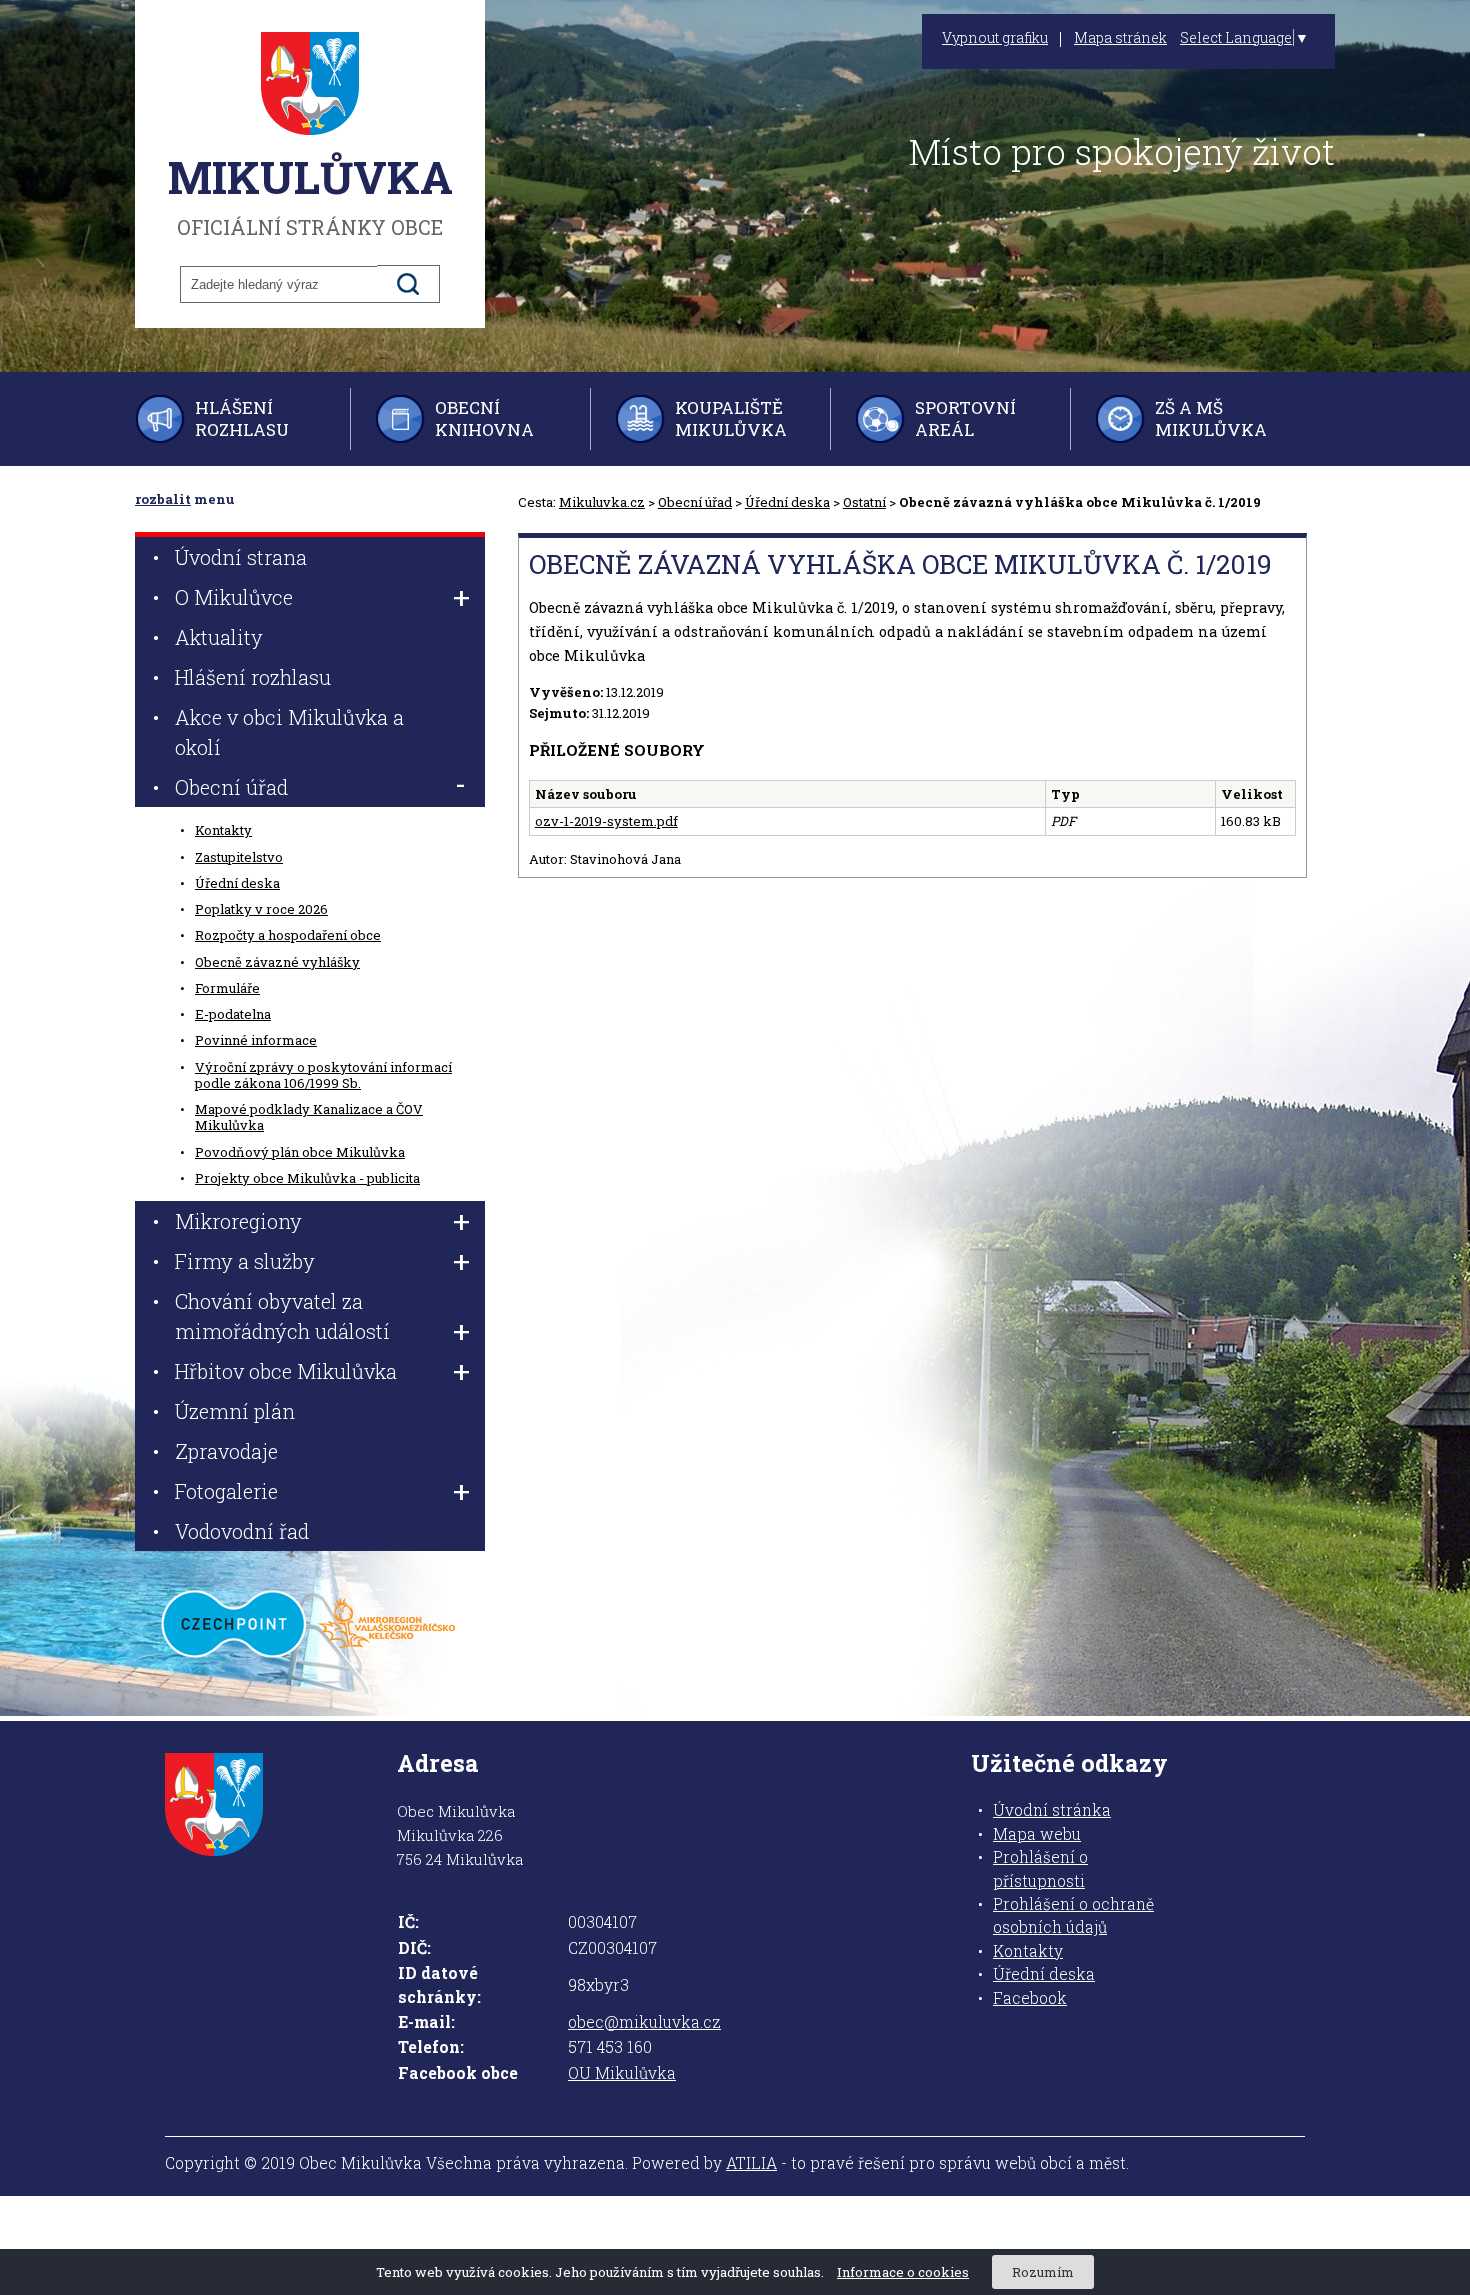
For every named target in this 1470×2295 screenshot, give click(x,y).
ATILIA (751, 2163)
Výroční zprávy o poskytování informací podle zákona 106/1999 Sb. (323, 1075)
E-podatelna (233, 1014)
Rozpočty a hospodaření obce (288, 935)
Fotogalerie (226, 1491)
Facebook (1030, 1998)
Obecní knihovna (484, 418)
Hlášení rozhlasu (242, 418)
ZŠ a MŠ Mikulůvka (1211, 418)
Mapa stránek (1120, 38)
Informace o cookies (903, 2272)
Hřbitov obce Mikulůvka (286, 1371)
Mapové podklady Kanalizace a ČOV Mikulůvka (309, 1117)
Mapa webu (1037, 1834)
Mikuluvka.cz (602, 502)
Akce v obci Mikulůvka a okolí (289, 732)
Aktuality (219, 637)
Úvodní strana (241, 557)
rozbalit (163, 499)
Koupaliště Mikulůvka (731, 418)
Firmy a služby (245, 1261)
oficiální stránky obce (310, 194)
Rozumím (1043, 2272)
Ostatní (864, 502)
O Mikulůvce (234, 597)
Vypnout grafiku (995, 38)
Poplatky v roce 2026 (261, 909)
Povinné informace (256, 1040)
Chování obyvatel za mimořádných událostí (282, 1316)
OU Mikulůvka (622, 2073)
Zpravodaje (226, 1451)
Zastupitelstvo (239, 857)
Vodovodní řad (242, 1531)
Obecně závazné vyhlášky (277, 962)
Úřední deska (787, 502)
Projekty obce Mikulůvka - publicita (307, 1178)
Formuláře (227, 988)
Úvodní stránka (1052, 1810)
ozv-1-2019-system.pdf (606, 821)
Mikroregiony (238, 1221)
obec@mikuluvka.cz (644, 2022)
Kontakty (223, 830)
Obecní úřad (695, 502)
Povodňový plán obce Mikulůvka (300, 1152)
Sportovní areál (965, 418)
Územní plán (235, 1411)
